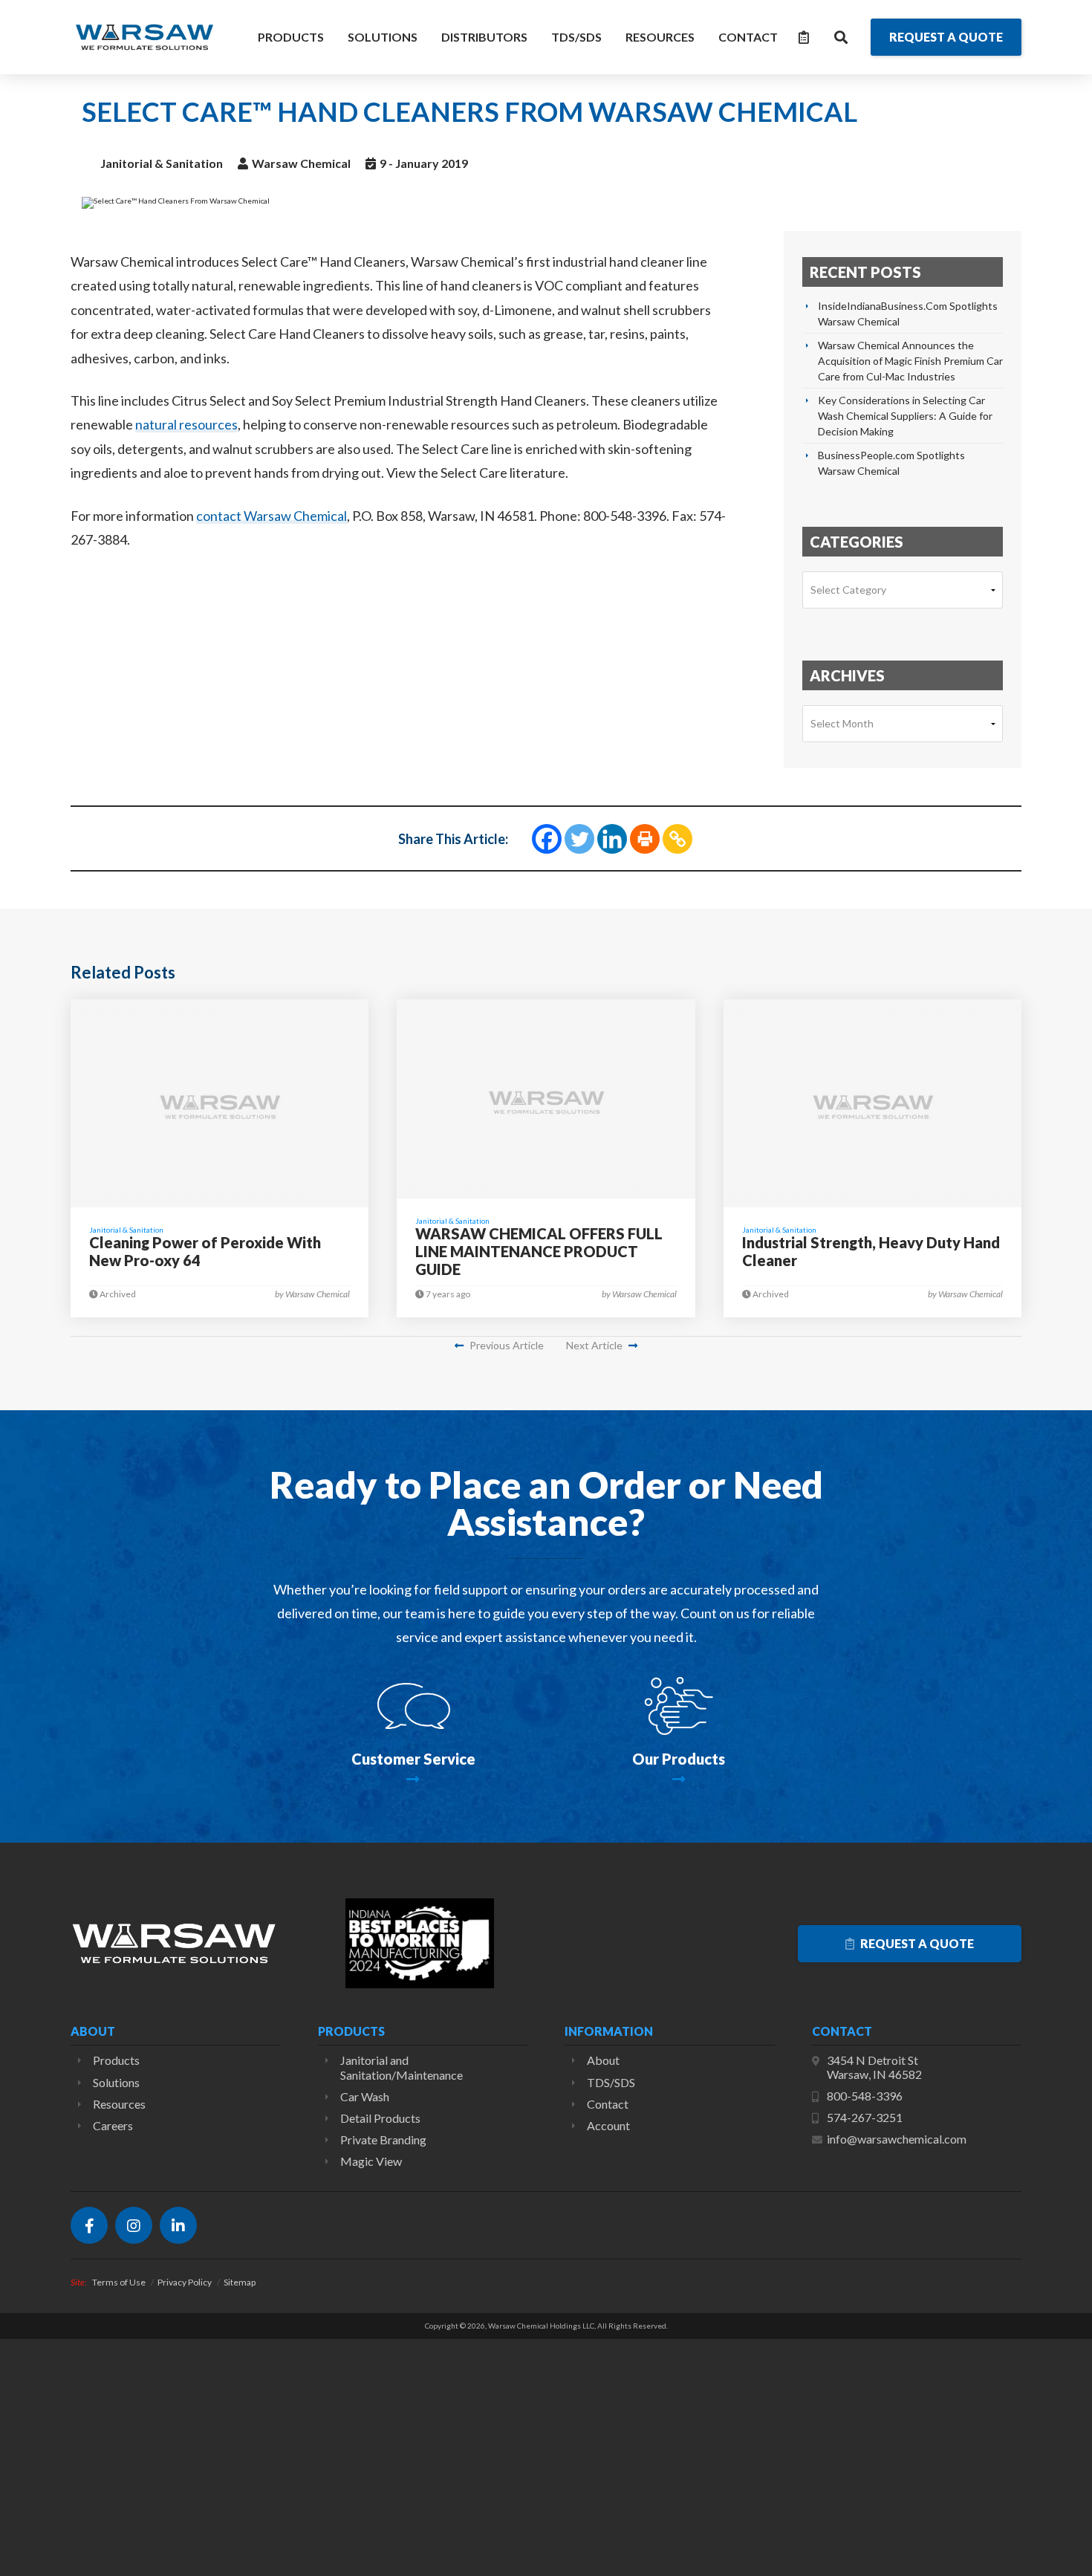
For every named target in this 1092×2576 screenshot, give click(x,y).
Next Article (595, 1345)
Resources (660, 37)
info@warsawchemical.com (897, 2139)
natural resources (186, 424)
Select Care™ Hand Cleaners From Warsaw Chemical (469, 111)
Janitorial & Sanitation (162, 163)
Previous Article (506, 1345)
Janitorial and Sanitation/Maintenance (402, 2067)
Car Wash (365, 2096)
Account (608, 2125)
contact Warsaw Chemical (272, 516)
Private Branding (383, 2139)
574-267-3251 (865, 2117)
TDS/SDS (576, 37)
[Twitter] (579, 839)
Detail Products (380, 2118)
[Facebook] (547, 839)
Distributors (484, 37)
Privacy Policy (185, 2282)
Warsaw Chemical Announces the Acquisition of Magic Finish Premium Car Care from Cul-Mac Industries (910, 361)
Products (291, 37)
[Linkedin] (612, 839)
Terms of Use (119, 2282)
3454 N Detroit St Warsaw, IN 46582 (874, 2067)
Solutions (383, 37)
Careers (113, 2125)
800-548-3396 (865, 2096)
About (603, 2060)
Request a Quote (916, 1943)
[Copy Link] (677, 839)
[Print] (645, 839)
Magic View (371, 2161)
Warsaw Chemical (145, 37)
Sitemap (240, 2282)
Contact (748, 37)
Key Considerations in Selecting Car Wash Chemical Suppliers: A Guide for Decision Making (905, 416)
